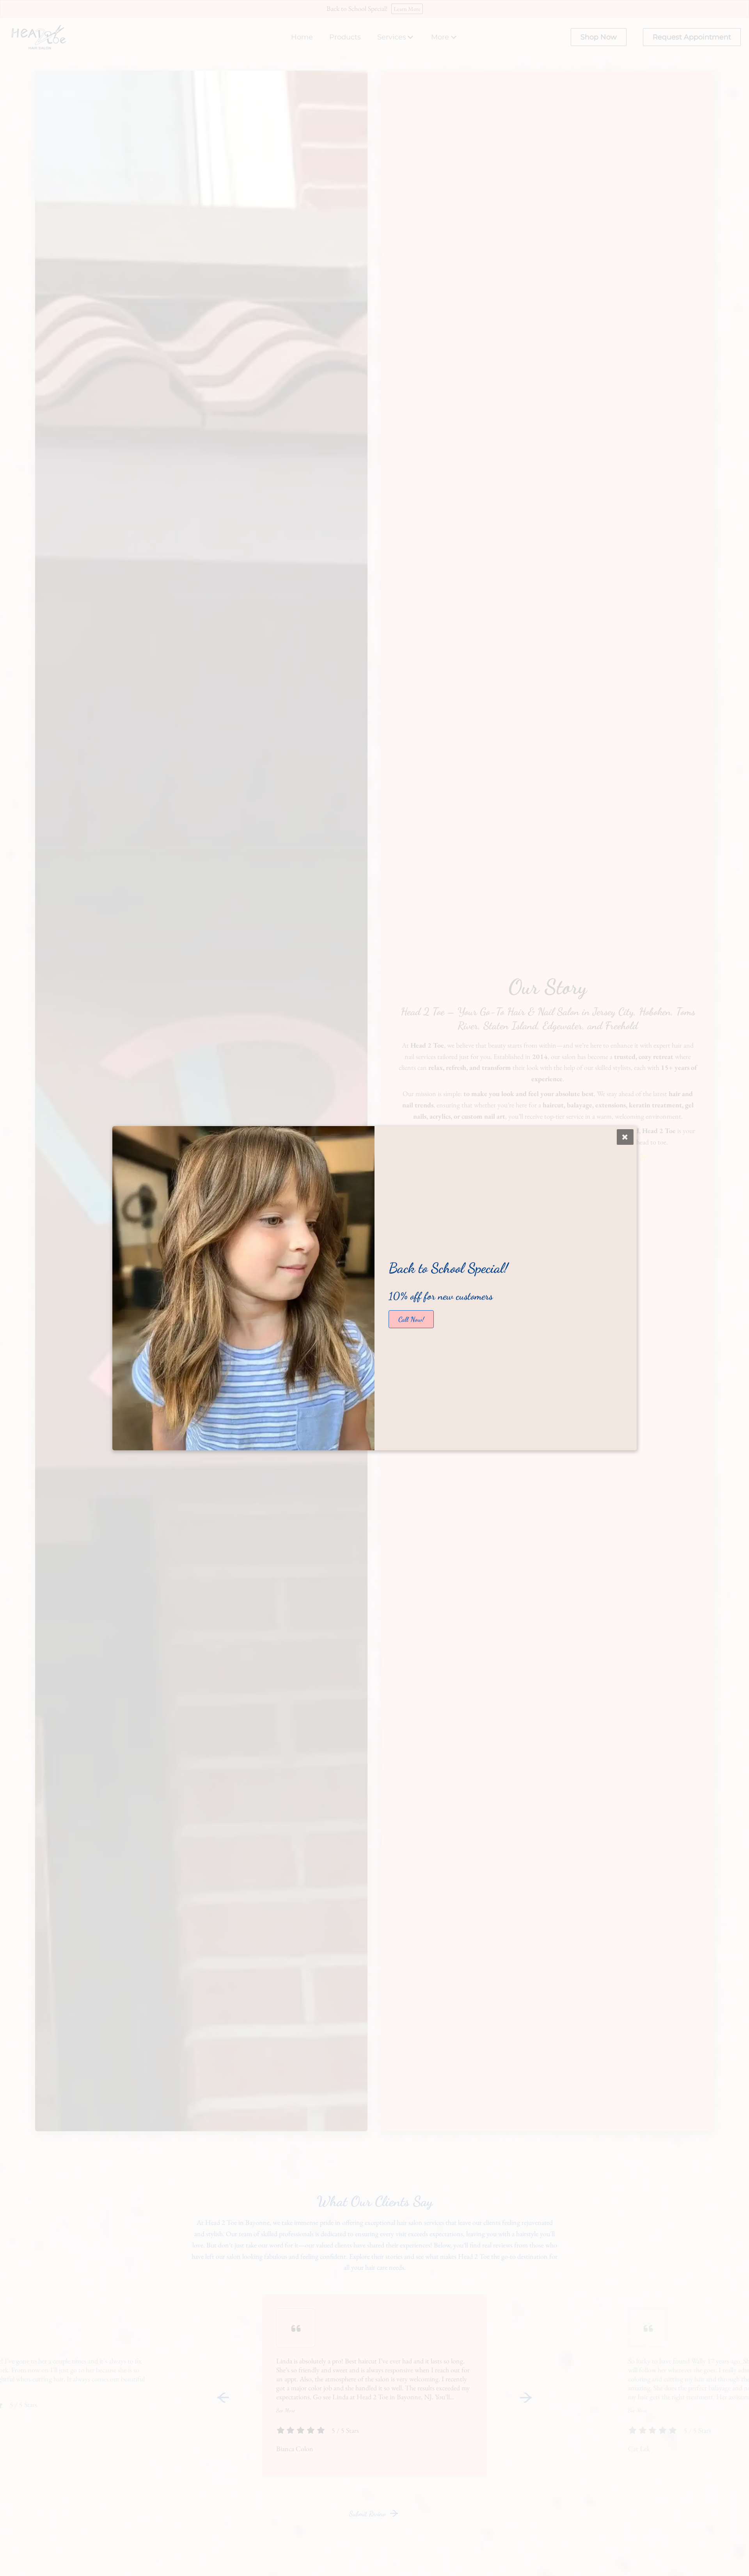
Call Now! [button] (411, 1319)
